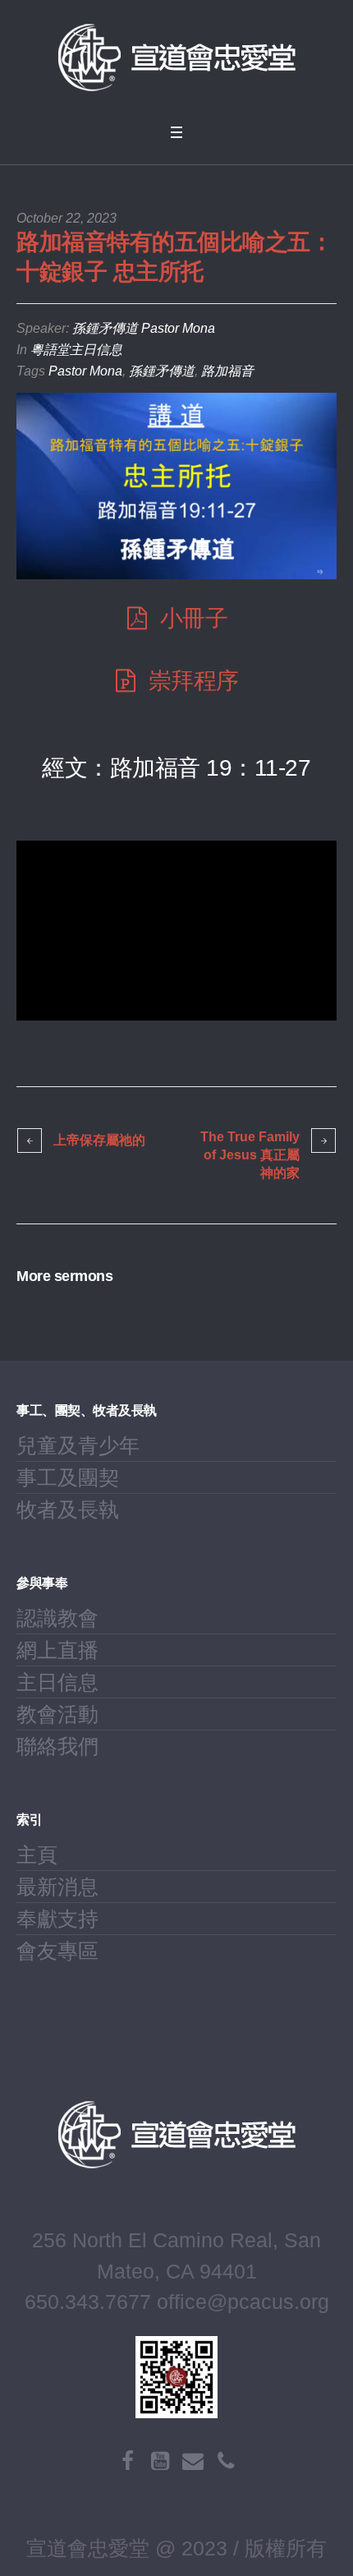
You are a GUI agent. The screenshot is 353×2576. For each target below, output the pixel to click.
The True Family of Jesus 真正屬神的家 (250, 1155)
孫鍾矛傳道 (162, 371)
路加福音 (227, 371)
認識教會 (57, 1618)
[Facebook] (127, 2461)
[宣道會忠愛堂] (176, 58)
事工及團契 (68, 1477)
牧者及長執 (68, 1509)
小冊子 (194, 618)
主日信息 (57, 1682)
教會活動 (57, 1714)
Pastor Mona (85, 371)
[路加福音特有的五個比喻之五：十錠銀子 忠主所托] (176, 486)
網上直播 (57, 1650)
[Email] (193, 2461)
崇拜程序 (194, 681)
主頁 (37, 1855)
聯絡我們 (57, 1746)
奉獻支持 (57, 1919)
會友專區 (57, 1951)
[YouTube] (160, 2461)
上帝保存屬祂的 (99, 1140)
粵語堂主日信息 (76, 350)
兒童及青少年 (78, 1445)
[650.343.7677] (226, 2461)
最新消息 (57, 1887)
